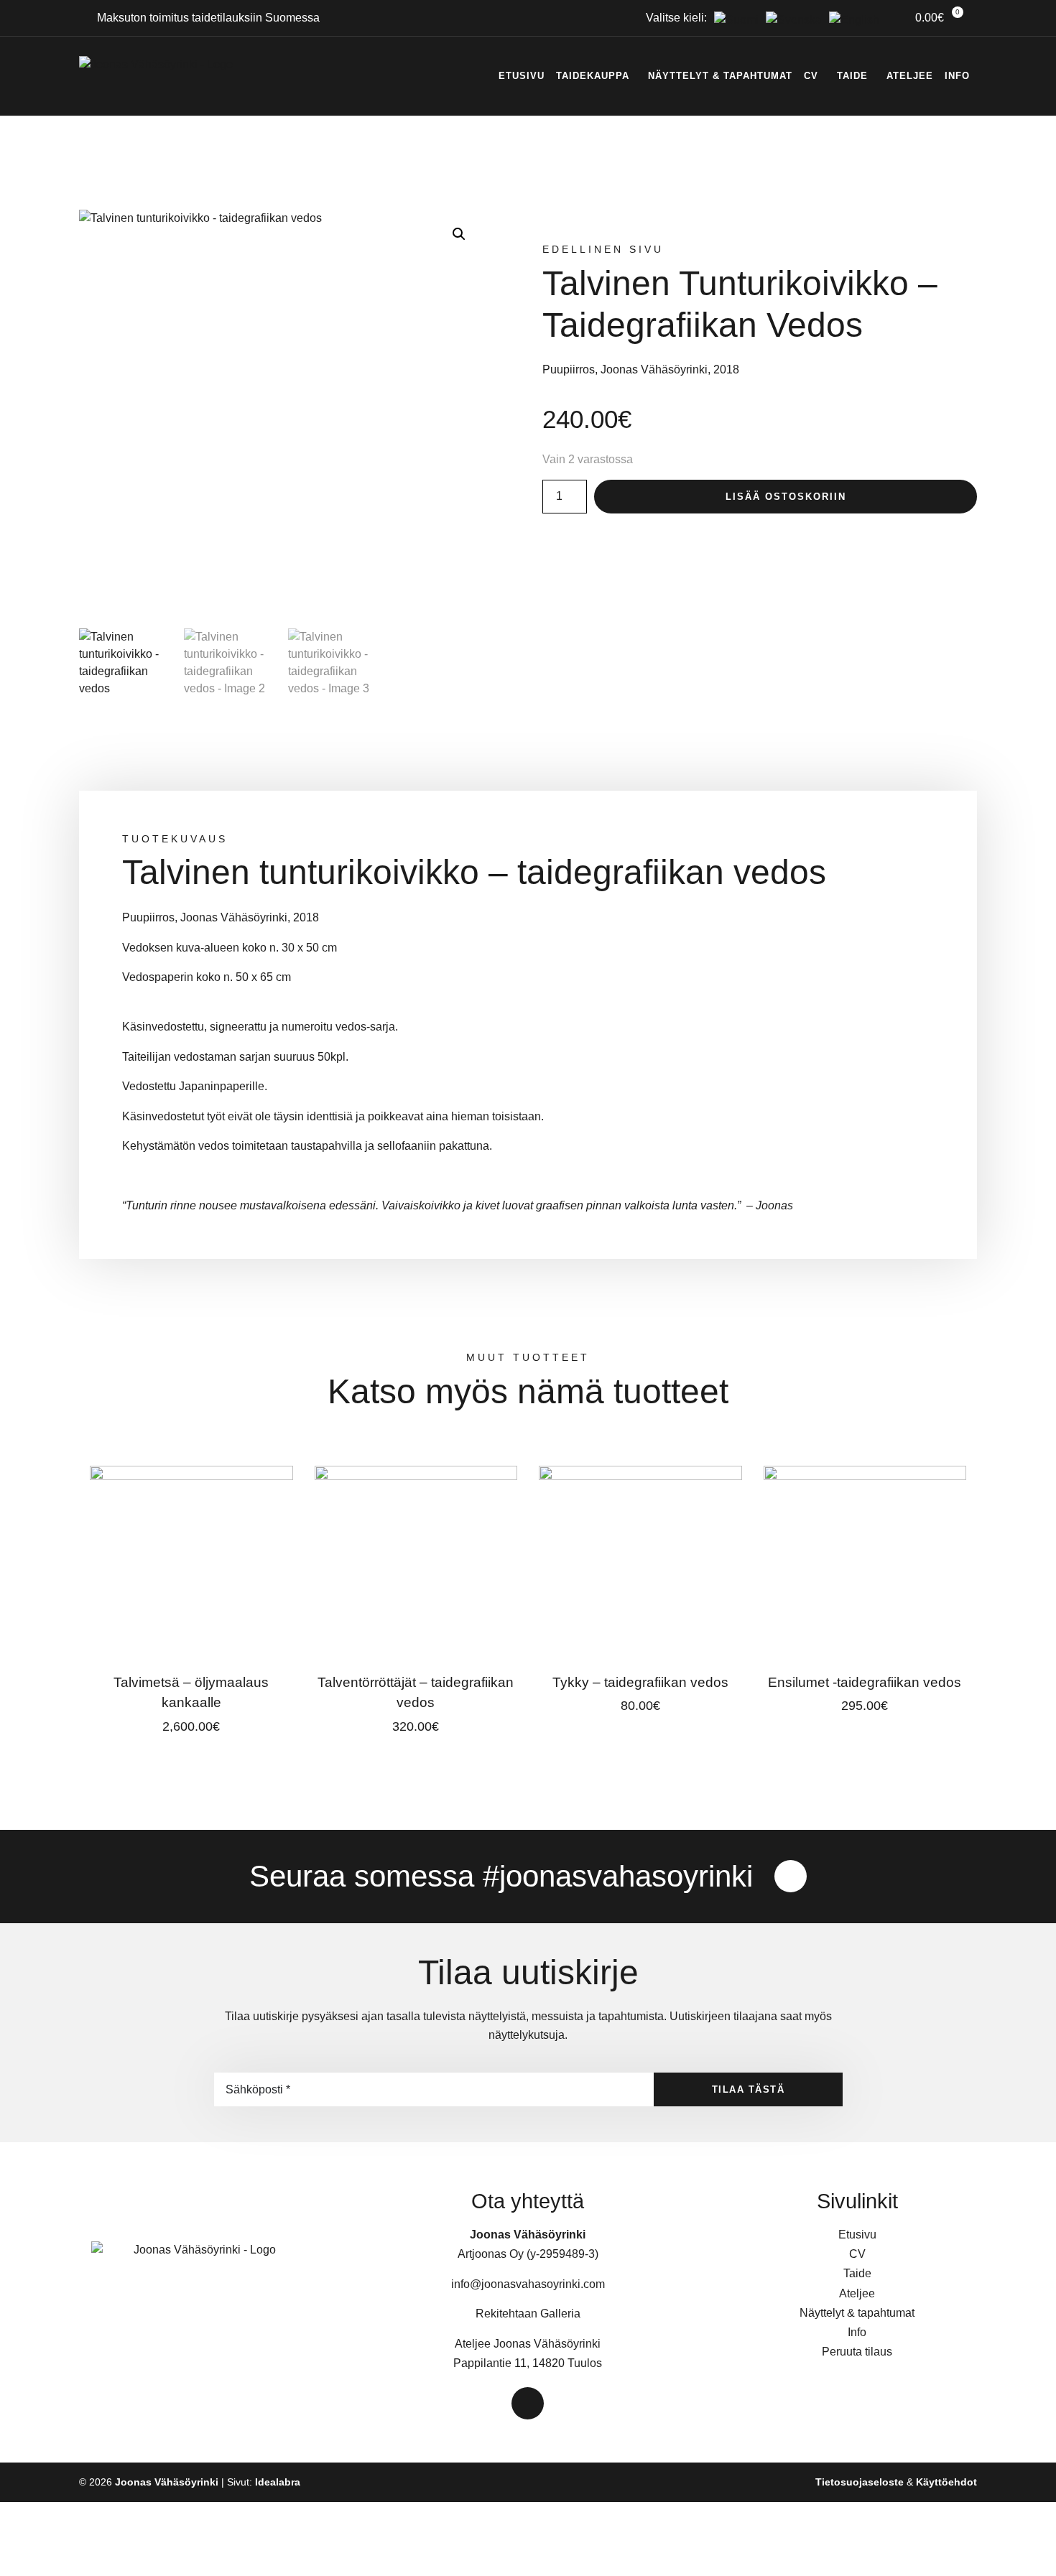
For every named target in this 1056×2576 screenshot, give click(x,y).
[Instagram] (791, 1876)
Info (957, 76)
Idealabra (278, 2482)
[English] (851, 20)
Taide (852, 76)
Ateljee (910, 76)
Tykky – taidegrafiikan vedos (640, 1682)
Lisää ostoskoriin (786, 497)
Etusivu (522, 76)
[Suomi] (733, 20)
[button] (459, 234)
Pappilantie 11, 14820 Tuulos (528, 2363)
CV (811, 76)
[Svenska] (790, 20)
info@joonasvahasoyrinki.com (528, 2284)
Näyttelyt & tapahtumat (720, 76)
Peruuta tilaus (857, 2352)
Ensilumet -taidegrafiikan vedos (865, 1682)
